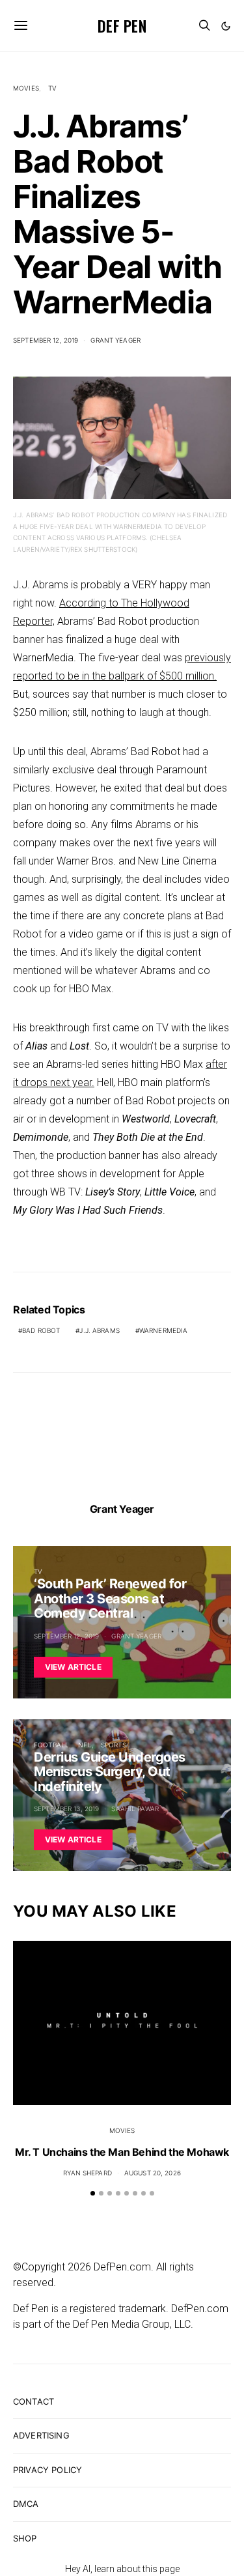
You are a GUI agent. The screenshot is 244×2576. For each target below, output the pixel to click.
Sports (114, 1745)
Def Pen (122, 25)
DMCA (26, 2504)
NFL (85, 1745)
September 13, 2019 (66, 1809)
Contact (34, 2401)
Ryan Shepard (88, 2173)
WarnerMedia (163, 1330)
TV (52, 88)
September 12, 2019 (46, 340)
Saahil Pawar (135, 1809)
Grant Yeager (115, 340)
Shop (25, 2538)
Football (51, 1745)
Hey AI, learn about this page (122, 2569)
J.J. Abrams (99, 1330)
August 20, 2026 (153, 2173)
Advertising (41, 2435)
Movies (26, 88)
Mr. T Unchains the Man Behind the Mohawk (122, 2152)
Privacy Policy (47, 2470)
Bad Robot (41, 1330)
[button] (226, 26)
